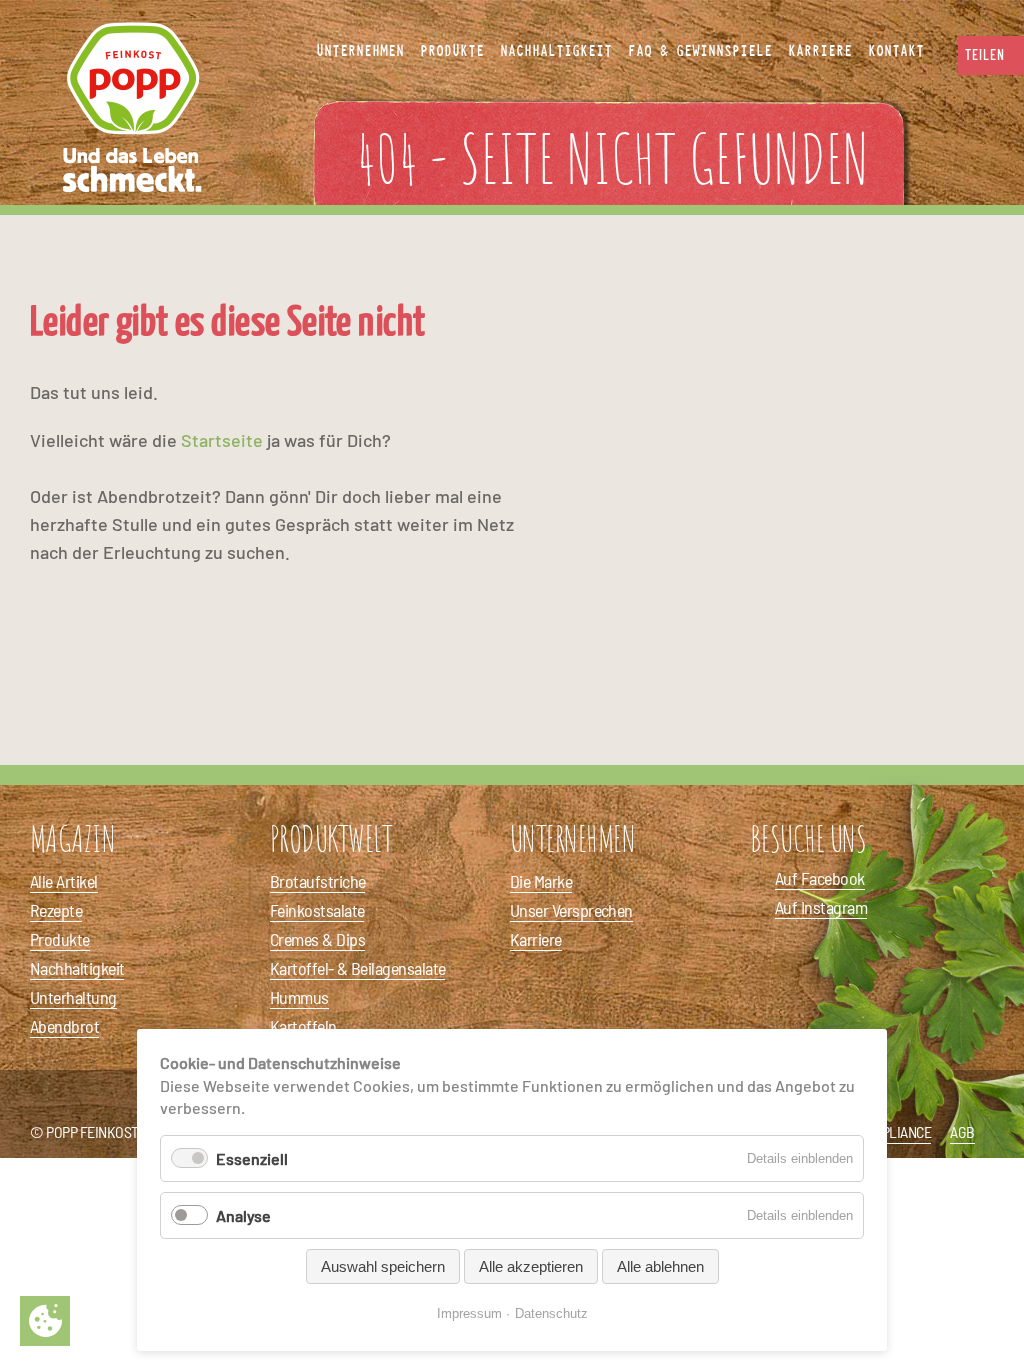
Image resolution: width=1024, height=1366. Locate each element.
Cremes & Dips (317, 939)
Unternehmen (360, 51)
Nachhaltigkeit (77, 968)
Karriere (536, 939)
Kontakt (896, 51)
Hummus (299, 997)
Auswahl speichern (383, 1266)
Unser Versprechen (571, 910)
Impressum (469, 1313)
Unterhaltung (73, 997)
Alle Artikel (64, 881)
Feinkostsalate (317, 910)
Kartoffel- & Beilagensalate (357, 968)
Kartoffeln (303, 1026)
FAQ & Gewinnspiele (700, 51)
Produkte (60, 939)
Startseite (222, 440)
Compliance (893, 1131)
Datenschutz (551, 1313)
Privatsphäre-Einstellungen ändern (45, 1321)
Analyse (243, 1215)
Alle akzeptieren (531, 1266)
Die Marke (541, 881)
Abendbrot (64, 1026)
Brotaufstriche (317, 881)
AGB (962, 1131)
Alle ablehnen (660, 1266)
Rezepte (56, 910)
